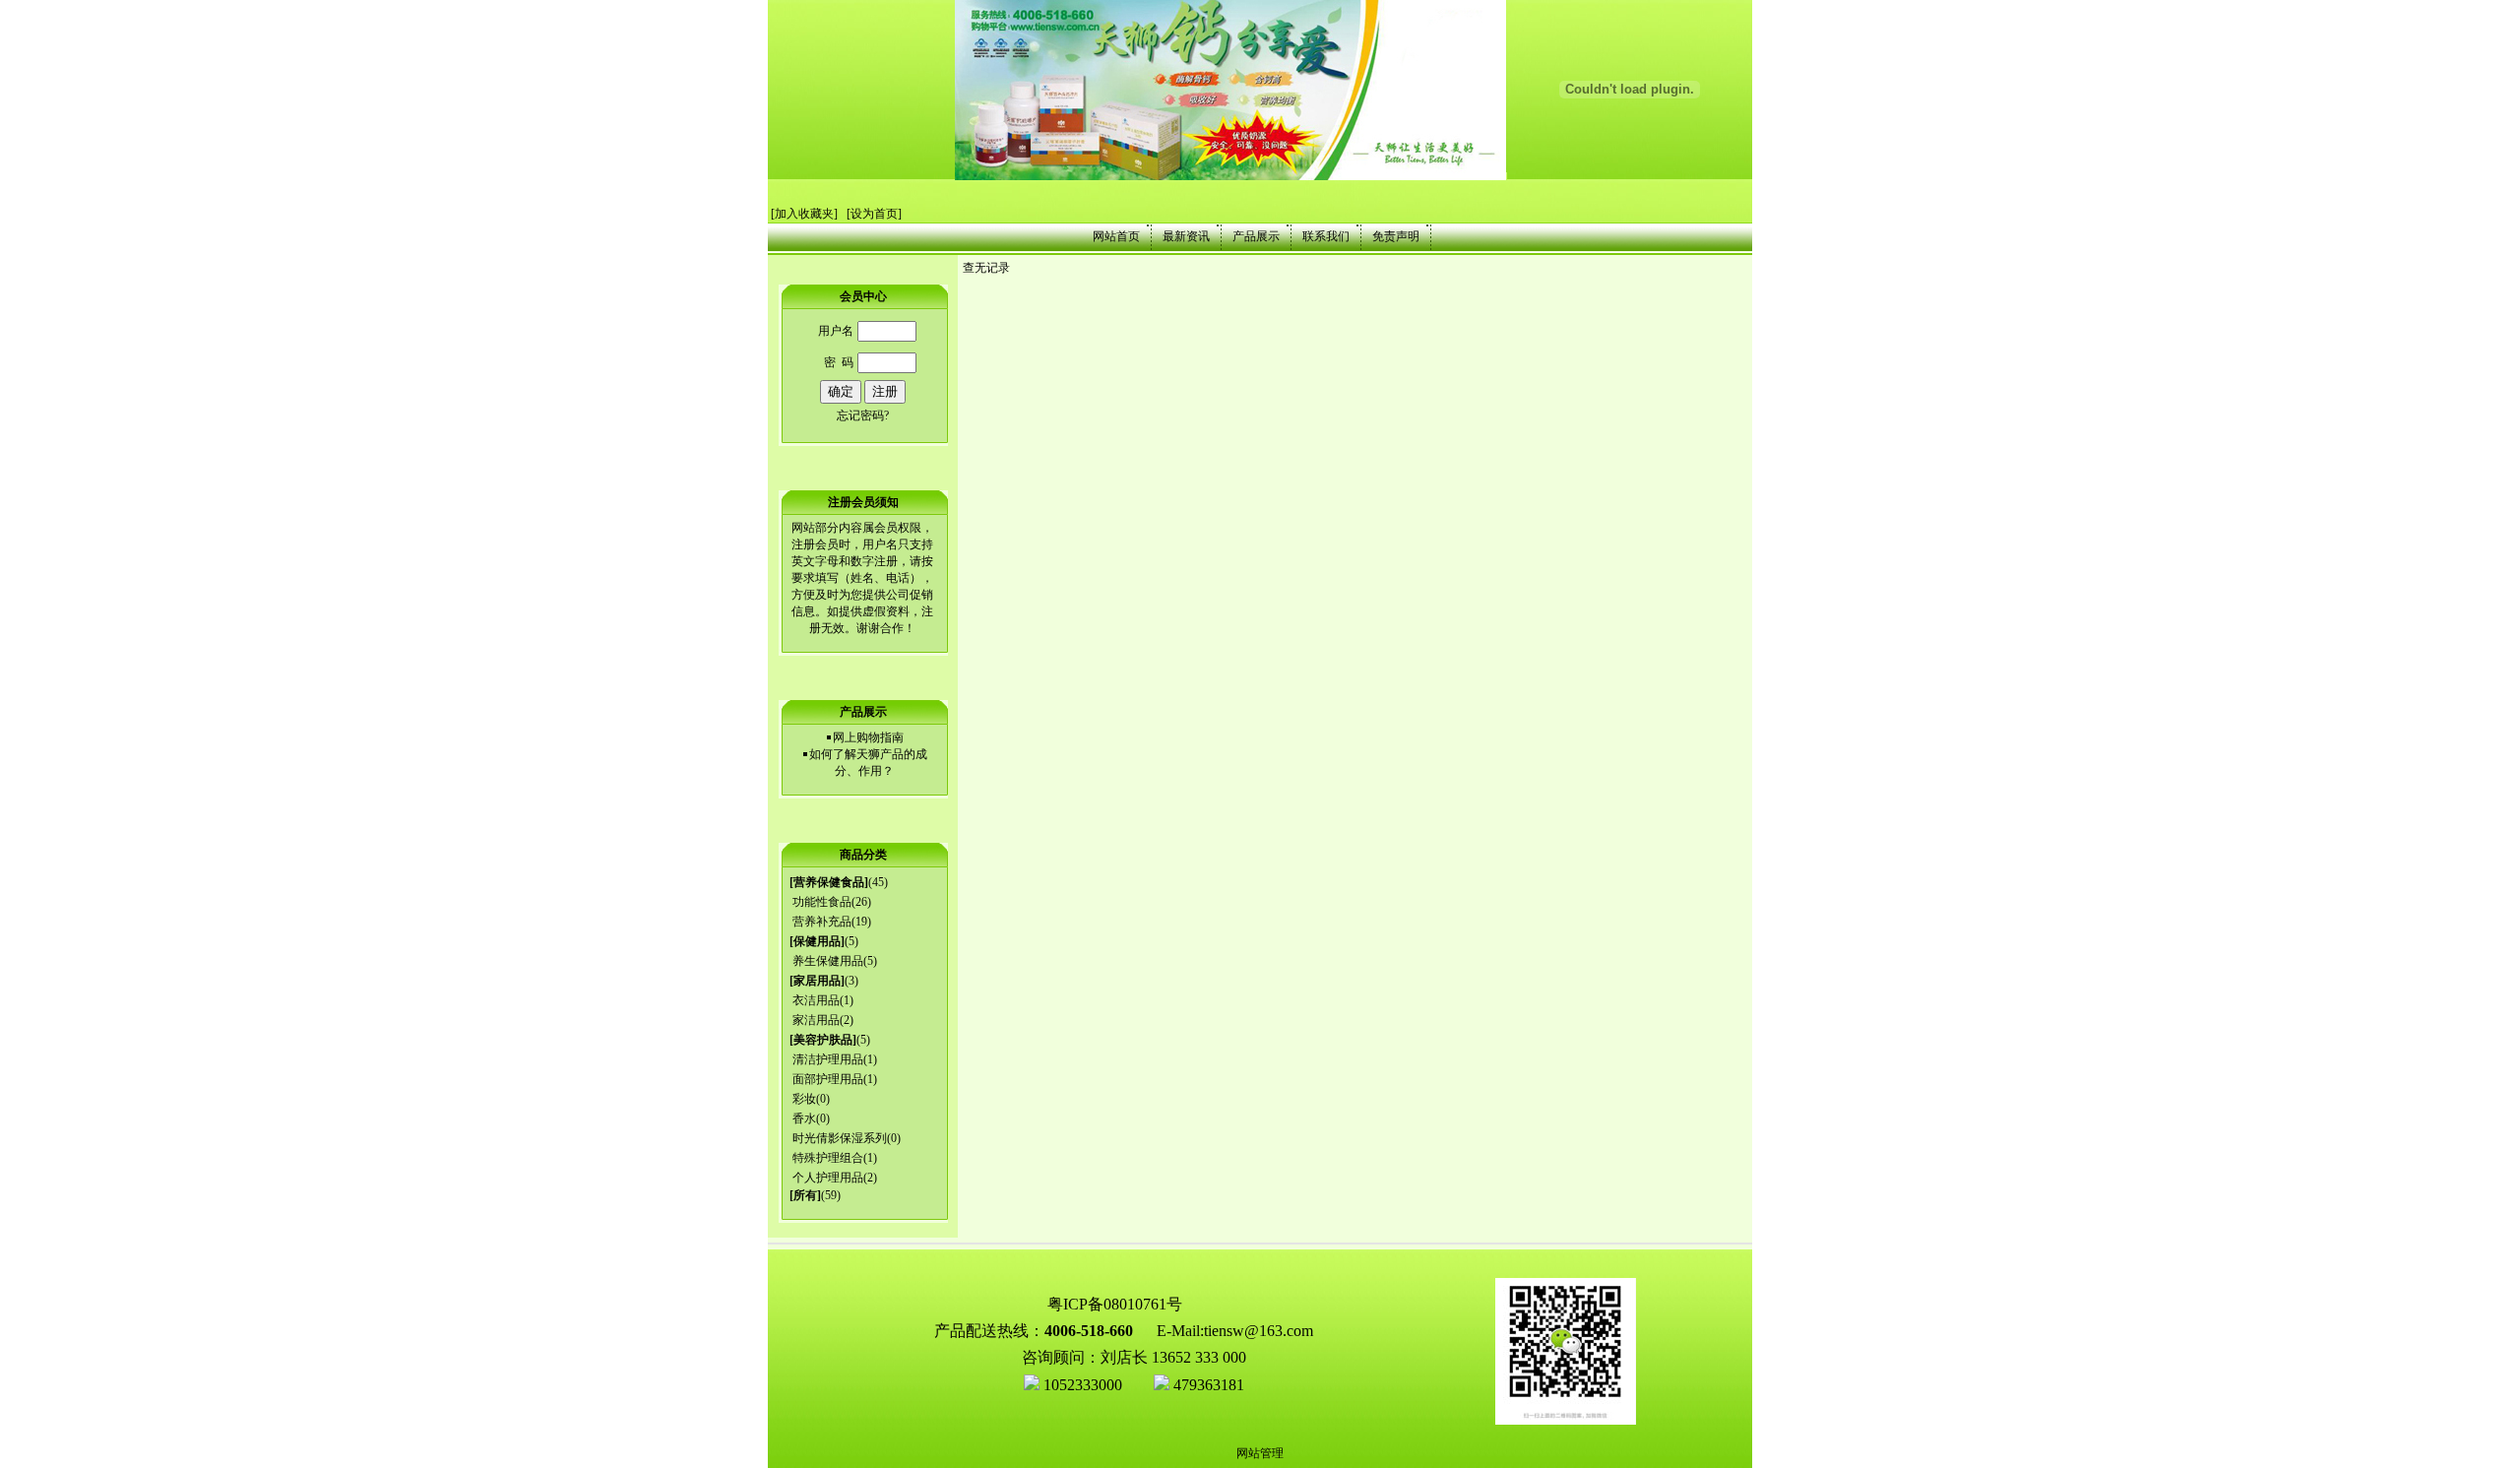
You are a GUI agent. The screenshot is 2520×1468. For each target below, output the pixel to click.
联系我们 (1326, 236)
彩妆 (804, 1099)
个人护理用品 (828, 1178)
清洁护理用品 (828, 1059)
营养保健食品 (829, 882)
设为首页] (876, 214)
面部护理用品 (828, 1079)
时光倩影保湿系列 (840, 1138)
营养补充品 (822, 922)
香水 (804, 1118)
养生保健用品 (828, 961)
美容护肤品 (823, 1040)
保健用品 (817, 941)
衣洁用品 (816, 1000)
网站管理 (1260, 1453)
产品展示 (1256, 236)
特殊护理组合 (828, 1158)
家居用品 (817, 981)
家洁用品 (816, 1020)
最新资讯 (1186, 236)
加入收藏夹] (806, 214)
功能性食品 (822, 902)
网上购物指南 (868, 737)
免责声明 (1396, 236)
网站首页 (1116, 236)
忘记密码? (863, 415)
